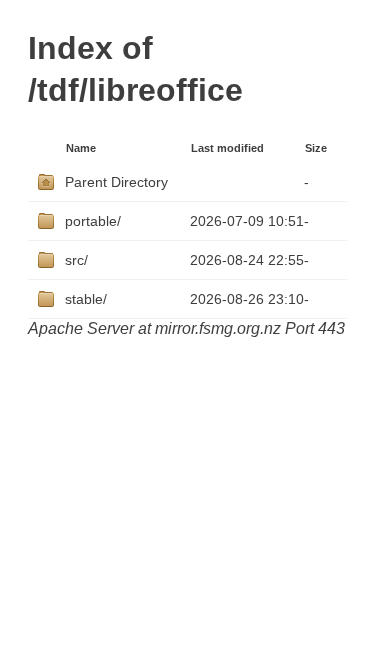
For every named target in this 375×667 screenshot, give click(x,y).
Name (81, 148)
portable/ (93, 221)
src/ (76, 260)
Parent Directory (116, 182)
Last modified (227, 148)
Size (316, 148)
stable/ (86, 299)
